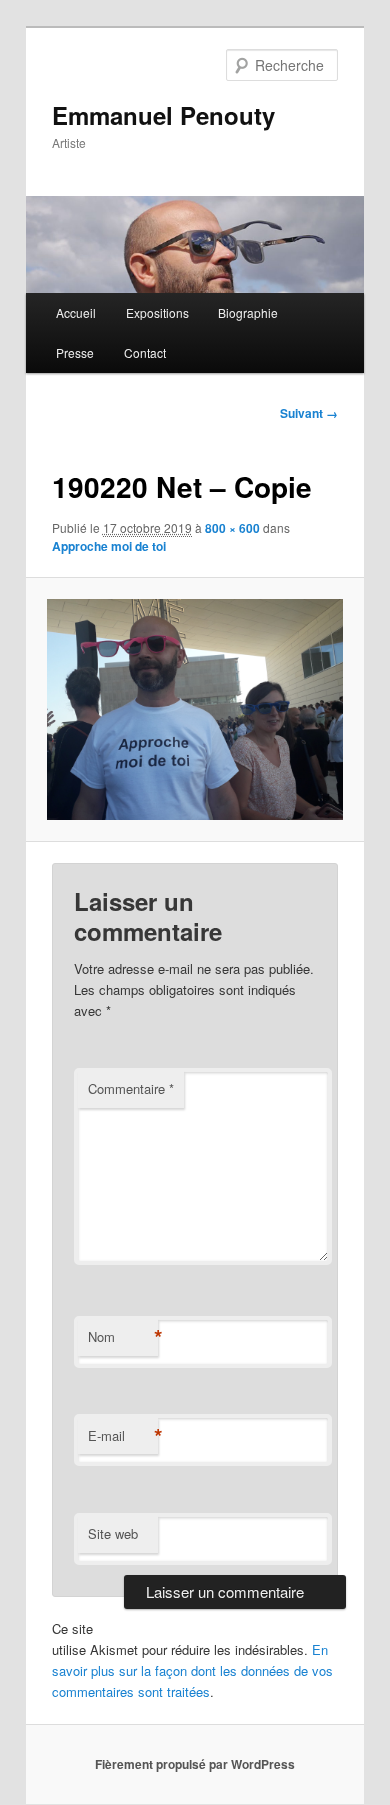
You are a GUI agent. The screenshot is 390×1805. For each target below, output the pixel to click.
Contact (145, 352)
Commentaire (131, 1088)
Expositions (157, 312)
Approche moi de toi (109, 546)
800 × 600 (232, 528)
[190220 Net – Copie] (194, 710)
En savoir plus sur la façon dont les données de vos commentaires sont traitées (192, 1670)
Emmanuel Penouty (163, 115)
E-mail (123, 1436)
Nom (123, 1337)
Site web (113, 1533)
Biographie (248, 312)
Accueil (76, 312)
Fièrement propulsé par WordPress (195, 1764)
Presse (75, 352)
